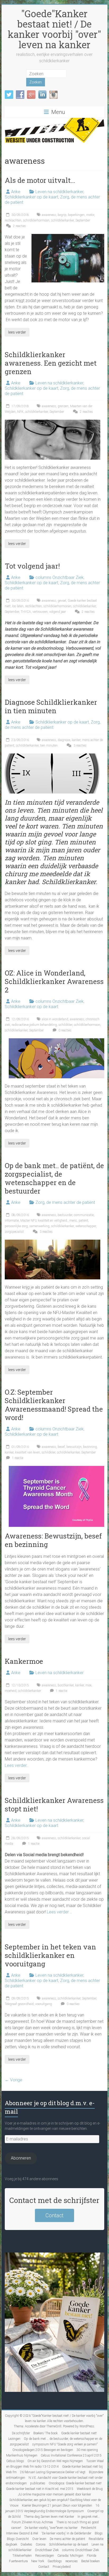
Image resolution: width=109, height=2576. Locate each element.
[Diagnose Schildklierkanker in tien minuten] (53, 756)
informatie (12, 1221)
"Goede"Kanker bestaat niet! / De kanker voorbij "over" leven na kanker (54, 29)
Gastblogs (55, 2561)
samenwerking (39, 1226)
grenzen (63, 406)
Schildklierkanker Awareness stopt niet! (54, 1804)
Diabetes (26, 2544)
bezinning (90, 1447)
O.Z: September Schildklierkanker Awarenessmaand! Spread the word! (54, 1405)
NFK (20, 412)
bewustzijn (74, 1447)
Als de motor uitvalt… (40, 180)
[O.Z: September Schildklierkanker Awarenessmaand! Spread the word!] (56, 1468)
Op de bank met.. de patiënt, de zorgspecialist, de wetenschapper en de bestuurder (54, 1178)
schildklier (65, 1025)
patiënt (83, 1221)
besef (61, 1447)
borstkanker (66, 1685)
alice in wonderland (55, 1019)
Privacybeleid (62, 2567)
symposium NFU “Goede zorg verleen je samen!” (65, 2444)
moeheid (11, 1691)
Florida (92, 2556)
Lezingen (14, 2439)
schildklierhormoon (36, 220)
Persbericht (89, 2528)
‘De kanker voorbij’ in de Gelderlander (66, 2533)
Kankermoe (24, 1661)
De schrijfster (21, 2433)
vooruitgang (44, 2004)
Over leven (39, 2539)
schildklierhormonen (57, 606)
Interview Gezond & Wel (22, 2533)
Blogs (99, 2533)
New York (38, 2561)
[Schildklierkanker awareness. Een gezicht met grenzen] (53, 422)
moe (88, 1685)
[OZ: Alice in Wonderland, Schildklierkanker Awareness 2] (56, 1041)
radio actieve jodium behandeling (34, 1025)
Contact (54, 2215)
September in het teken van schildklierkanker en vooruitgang (50, 1955)
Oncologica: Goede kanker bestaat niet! (75, 2483)
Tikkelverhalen (22, 2556)
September (83, 220)
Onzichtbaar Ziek (47, 2550)
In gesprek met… (89, 2517)
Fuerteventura (18, 2561)
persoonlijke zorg (16, 1226)
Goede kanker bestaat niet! (79, 2433)
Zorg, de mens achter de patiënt (53, 725)
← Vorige (13, 2080)
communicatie (84, 1215)
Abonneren (21, 2158)
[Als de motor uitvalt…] (68, 236)
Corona (41, 2544)
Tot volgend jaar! (32, 566)
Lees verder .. (59, 1912)
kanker (76, 740)
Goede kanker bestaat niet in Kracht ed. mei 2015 (40, 2489)
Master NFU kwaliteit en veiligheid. (44, 1221)
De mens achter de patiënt (67, 2539)
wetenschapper (86, 1226)
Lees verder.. (17, 1765)
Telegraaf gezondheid (19, 2004)
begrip (62, 215)
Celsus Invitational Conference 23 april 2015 (71, 2455)
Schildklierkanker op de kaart (31, 197)
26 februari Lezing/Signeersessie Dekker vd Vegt (53, 2472)
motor (90, 215)
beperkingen (76, 215)
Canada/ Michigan (70, 2556)
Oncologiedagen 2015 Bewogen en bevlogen (43, 2450)
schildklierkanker (62, 220)
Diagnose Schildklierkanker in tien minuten (51, 706)
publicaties (38, 2483)
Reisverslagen (45, 2556)
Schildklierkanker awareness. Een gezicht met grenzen (51, 363)
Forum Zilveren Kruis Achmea (32, 2522)
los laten (18, 606)
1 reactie (17, 1458)
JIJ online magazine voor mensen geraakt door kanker (54, 2494)
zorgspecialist (14, 1232)
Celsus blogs (15, 2461)
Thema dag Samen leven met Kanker (49, 2517)
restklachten (13, 220)
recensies (72, 2561)
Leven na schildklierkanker (59, 192)
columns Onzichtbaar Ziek (60, 577)
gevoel (62, 601)
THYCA (26, 612)
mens (73, 1221)
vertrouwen (40, 612)
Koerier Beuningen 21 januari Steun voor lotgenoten (57, 2506)
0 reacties (65, 1030)
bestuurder (65, 1215)
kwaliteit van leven (28, 1452)
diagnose (64, 740)
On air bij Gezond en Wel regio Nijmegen (55, 2461)
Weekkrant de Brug (90, 2489)
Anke (16, 192)
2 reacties (19, 226)
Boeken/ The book (46, 2433)
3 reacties (80, 746)
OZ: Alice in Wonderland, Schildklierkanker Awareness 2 (54, 981)
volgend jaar (58, 612)
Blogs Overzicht (18, 2539)
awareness (49, 215)
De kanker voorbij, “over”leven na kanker (51, 2528)
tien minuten (49, 746)
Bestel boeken (90, 2561)
